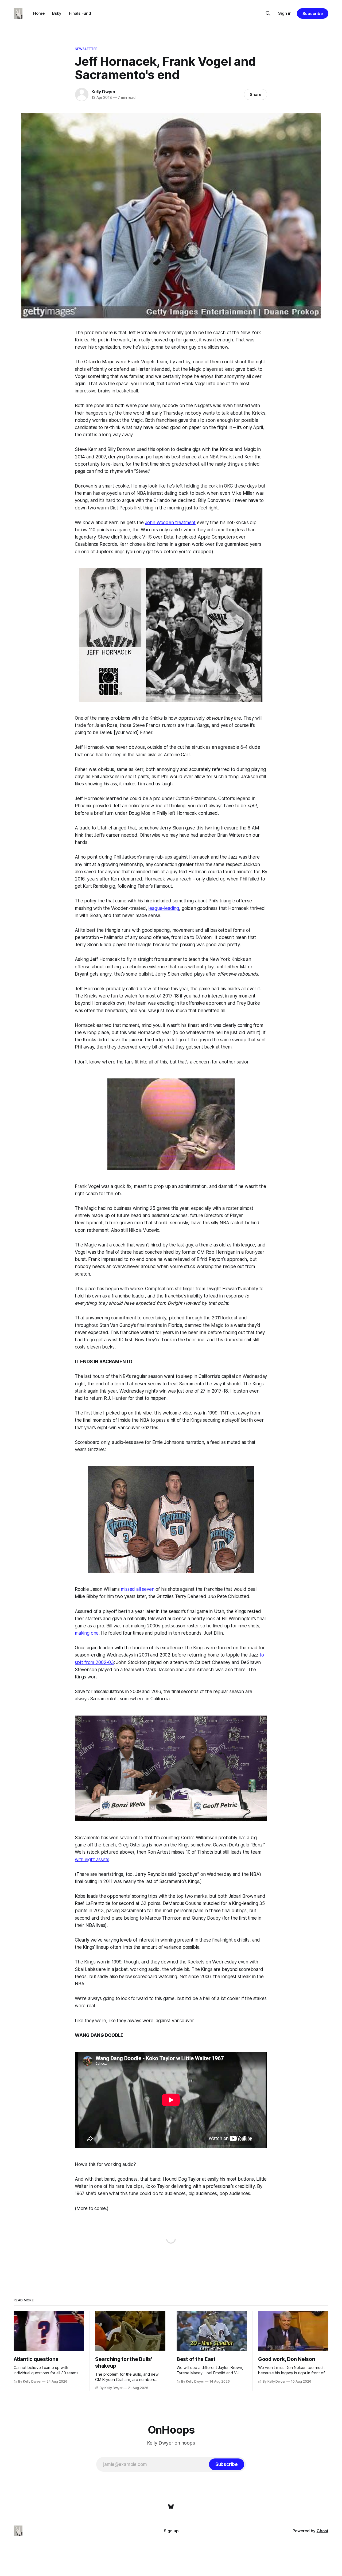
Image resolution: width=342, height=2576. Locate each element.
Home (39, 13)
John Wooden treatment (170, 523)
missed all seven (137, 1589)
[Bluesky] (171, 2507)
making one (87, 1633)
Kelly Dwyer (104, 92)
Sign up (171, 2531)
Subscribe (312, 13)
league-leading (164, 908)
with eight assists (92, 1860)
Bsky (57, 13)
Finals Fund (80, 13)
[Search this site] (268, 13)
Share (256, 94)
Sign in (285, 13)
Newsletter (86, 49)
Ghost (322, 2531)
